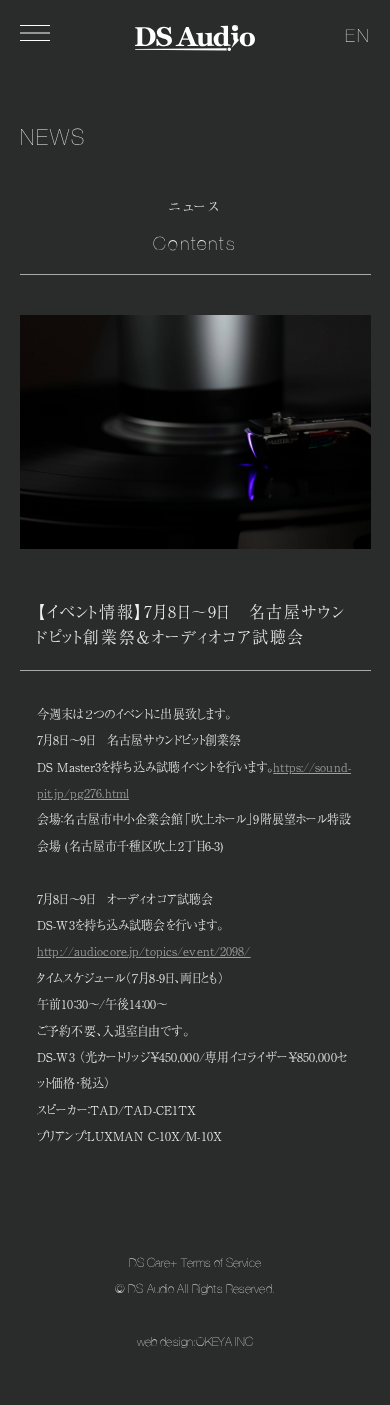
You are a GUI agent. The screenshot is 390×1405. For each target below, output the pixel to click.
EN (358, 35)
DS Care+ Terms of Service (195, 1263)
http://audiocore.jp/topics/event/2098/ (144, 951)
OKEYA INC (224, 1342)
